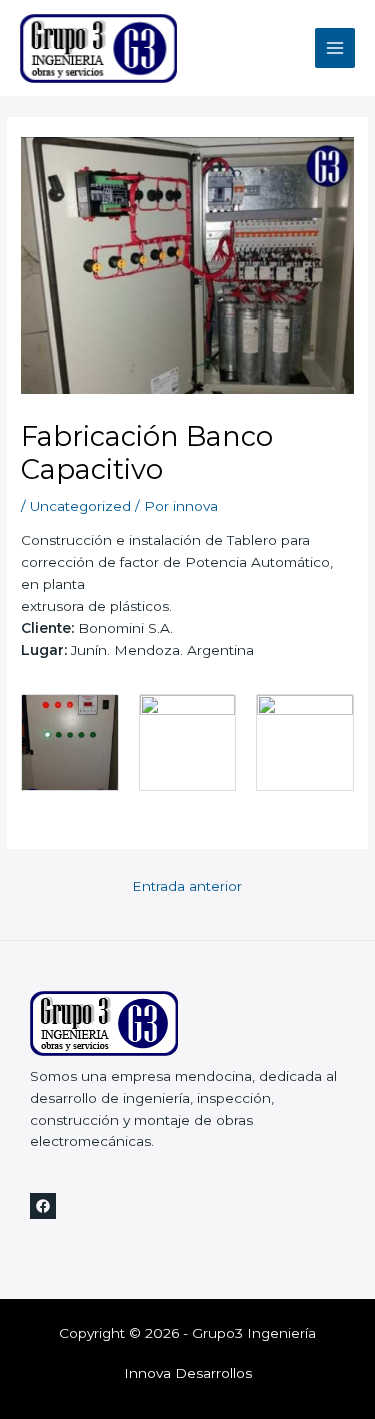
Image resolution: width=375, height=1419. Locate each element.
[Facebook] (43, 1206)
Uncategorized (80, 506)
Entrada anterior (187, 886)
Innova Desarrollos (188, 1373)
